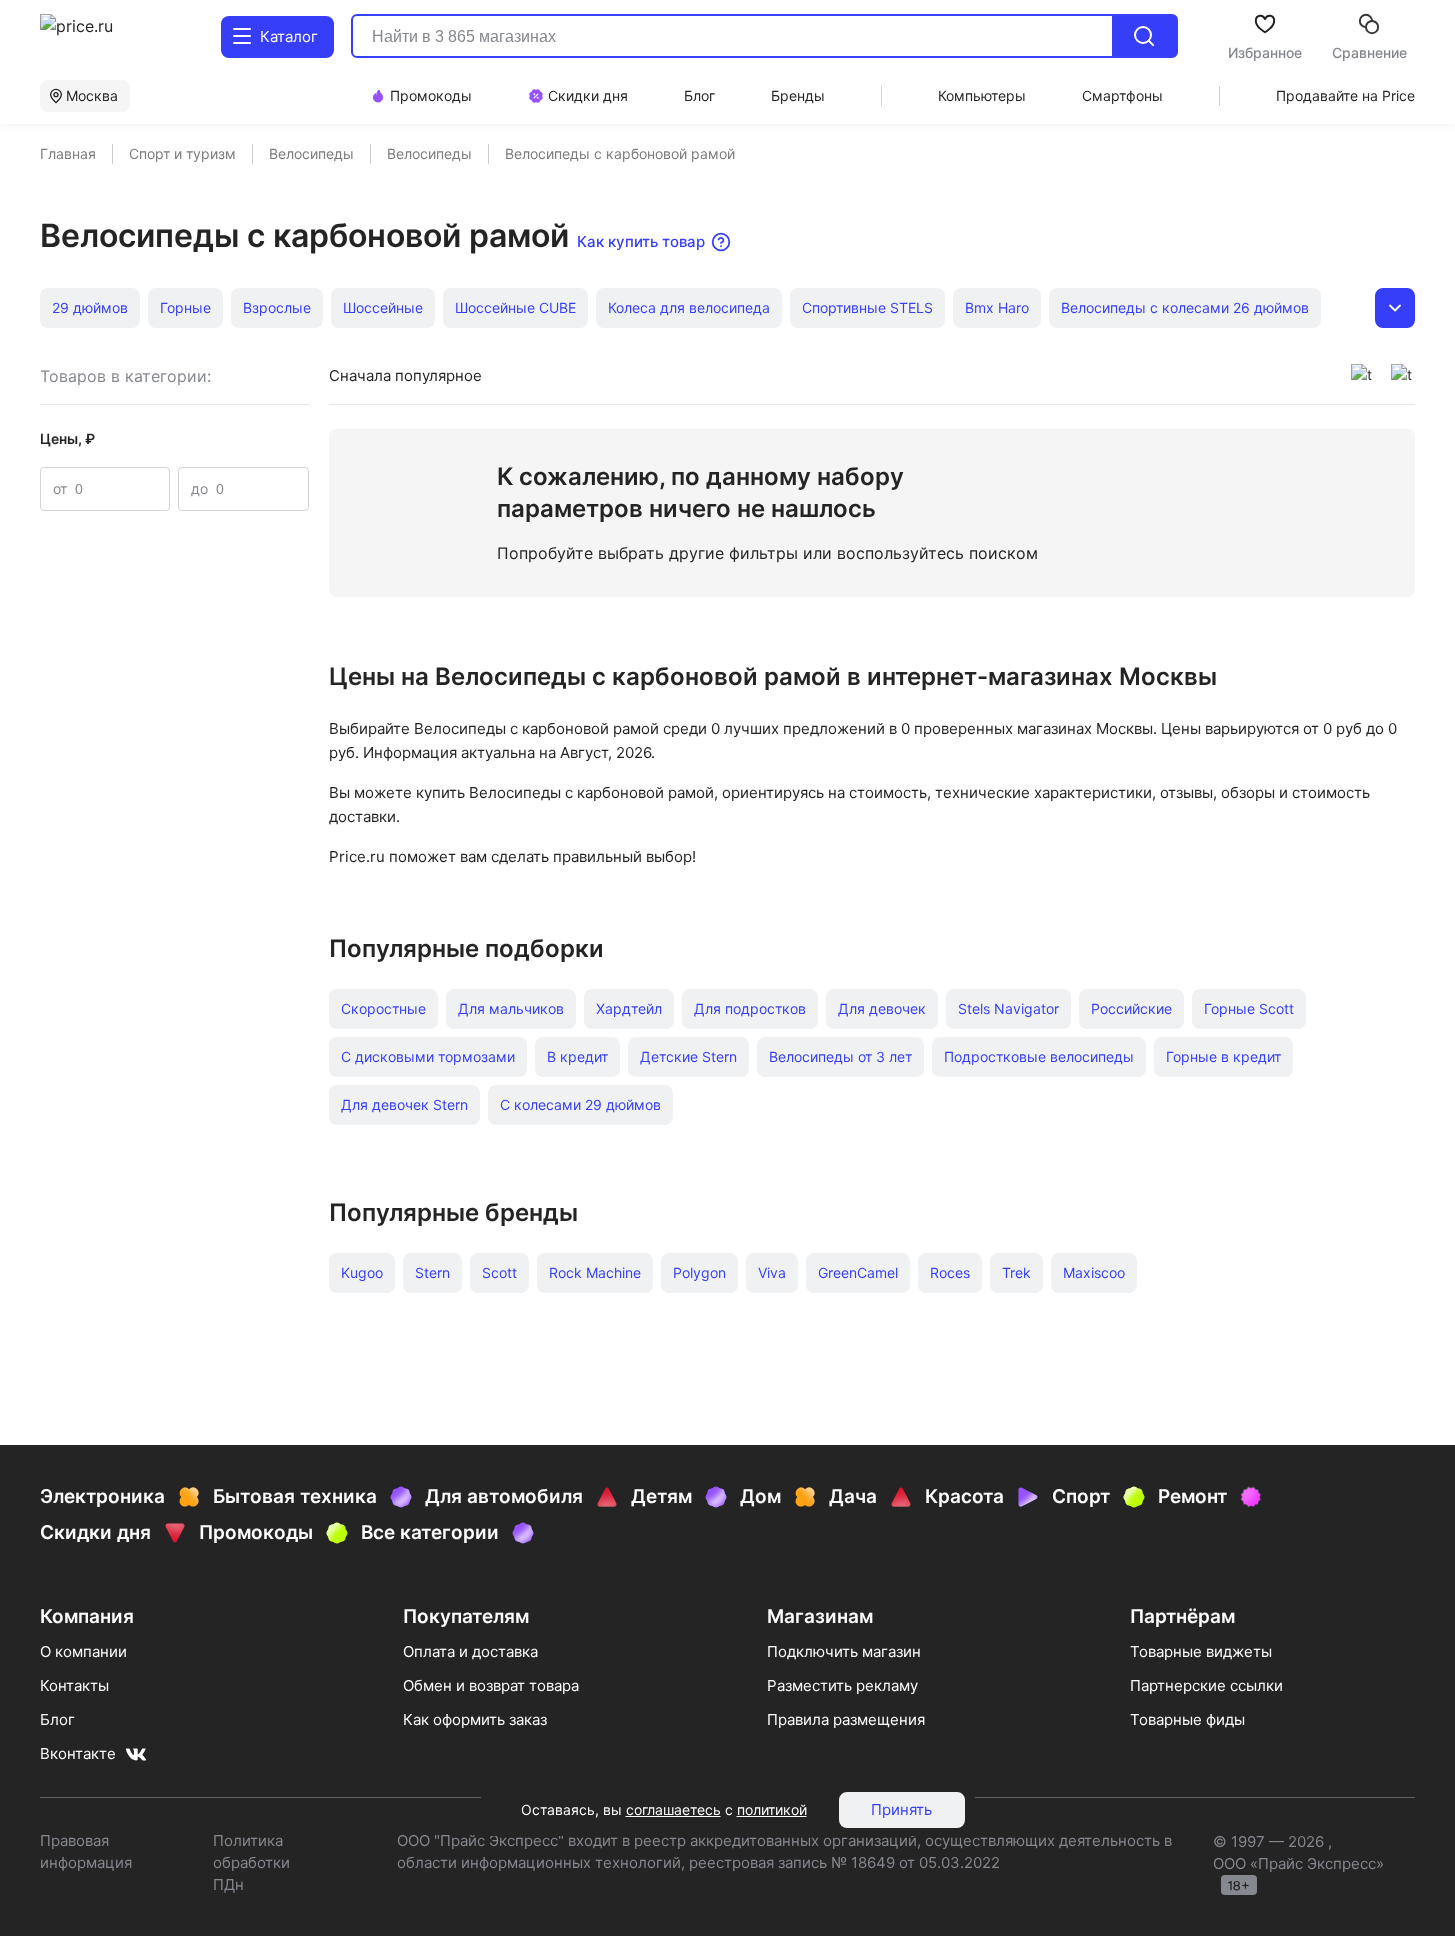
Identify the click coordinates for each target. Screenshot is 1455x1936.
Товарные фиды (1187, 1719)
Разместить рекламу (842, 1685)
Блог (57, 1719)
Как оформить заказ (475, 1719)
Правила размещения (846, 1719)
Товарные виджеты (1201, 1651)
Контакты (74, 1685)
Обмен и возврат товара (491, 1685)
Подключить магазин (844, 1651)
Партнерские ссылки (1206, 1685)
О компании (83, 1651)
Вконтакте (78, 1753)
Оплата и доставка (470, 1651)
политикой (772, 1809)
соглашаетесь (673, 1809)
